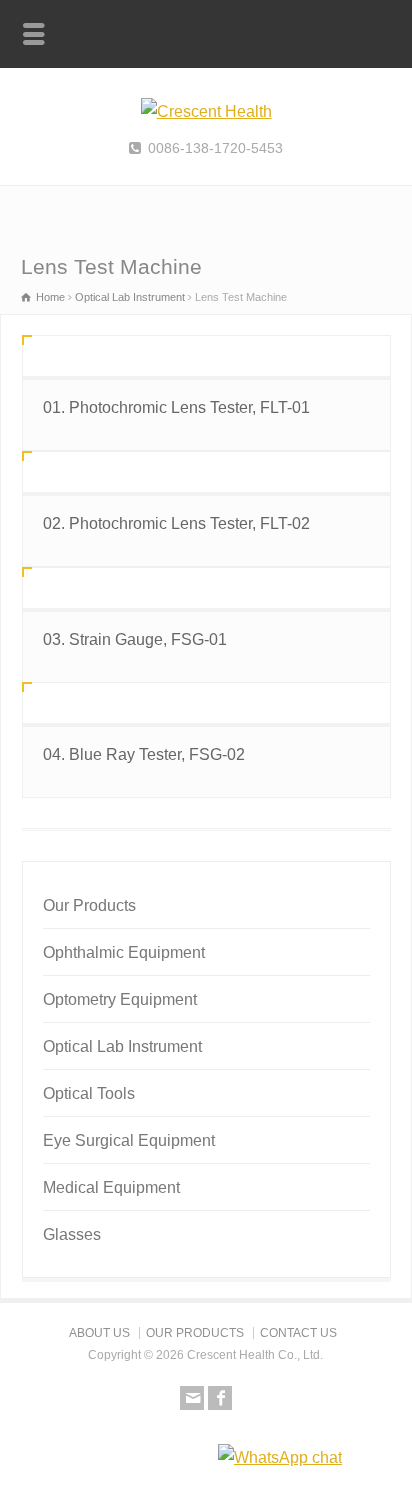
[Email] (192, 1398)
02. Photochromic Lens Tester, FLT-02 (176, 523)
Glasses (72, 1234)
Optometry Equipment (120, 999)
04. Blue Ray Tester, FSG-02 (144, 754)
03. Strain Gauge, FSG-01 (135, 639)
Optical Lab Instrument (122, 1046)
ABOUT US (99, 1333)
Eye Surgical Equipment (129, 1140)
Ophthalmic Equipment (124, 952)
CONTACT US (298, 1333)
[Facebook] (220, 1398)
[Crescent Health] (206, 111)
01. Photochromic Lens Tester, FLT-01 (176, 407)
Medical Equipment (111, 1187)
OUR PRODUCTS (195, 1333)
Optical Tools (89, 1093)
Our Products (89, 905)
